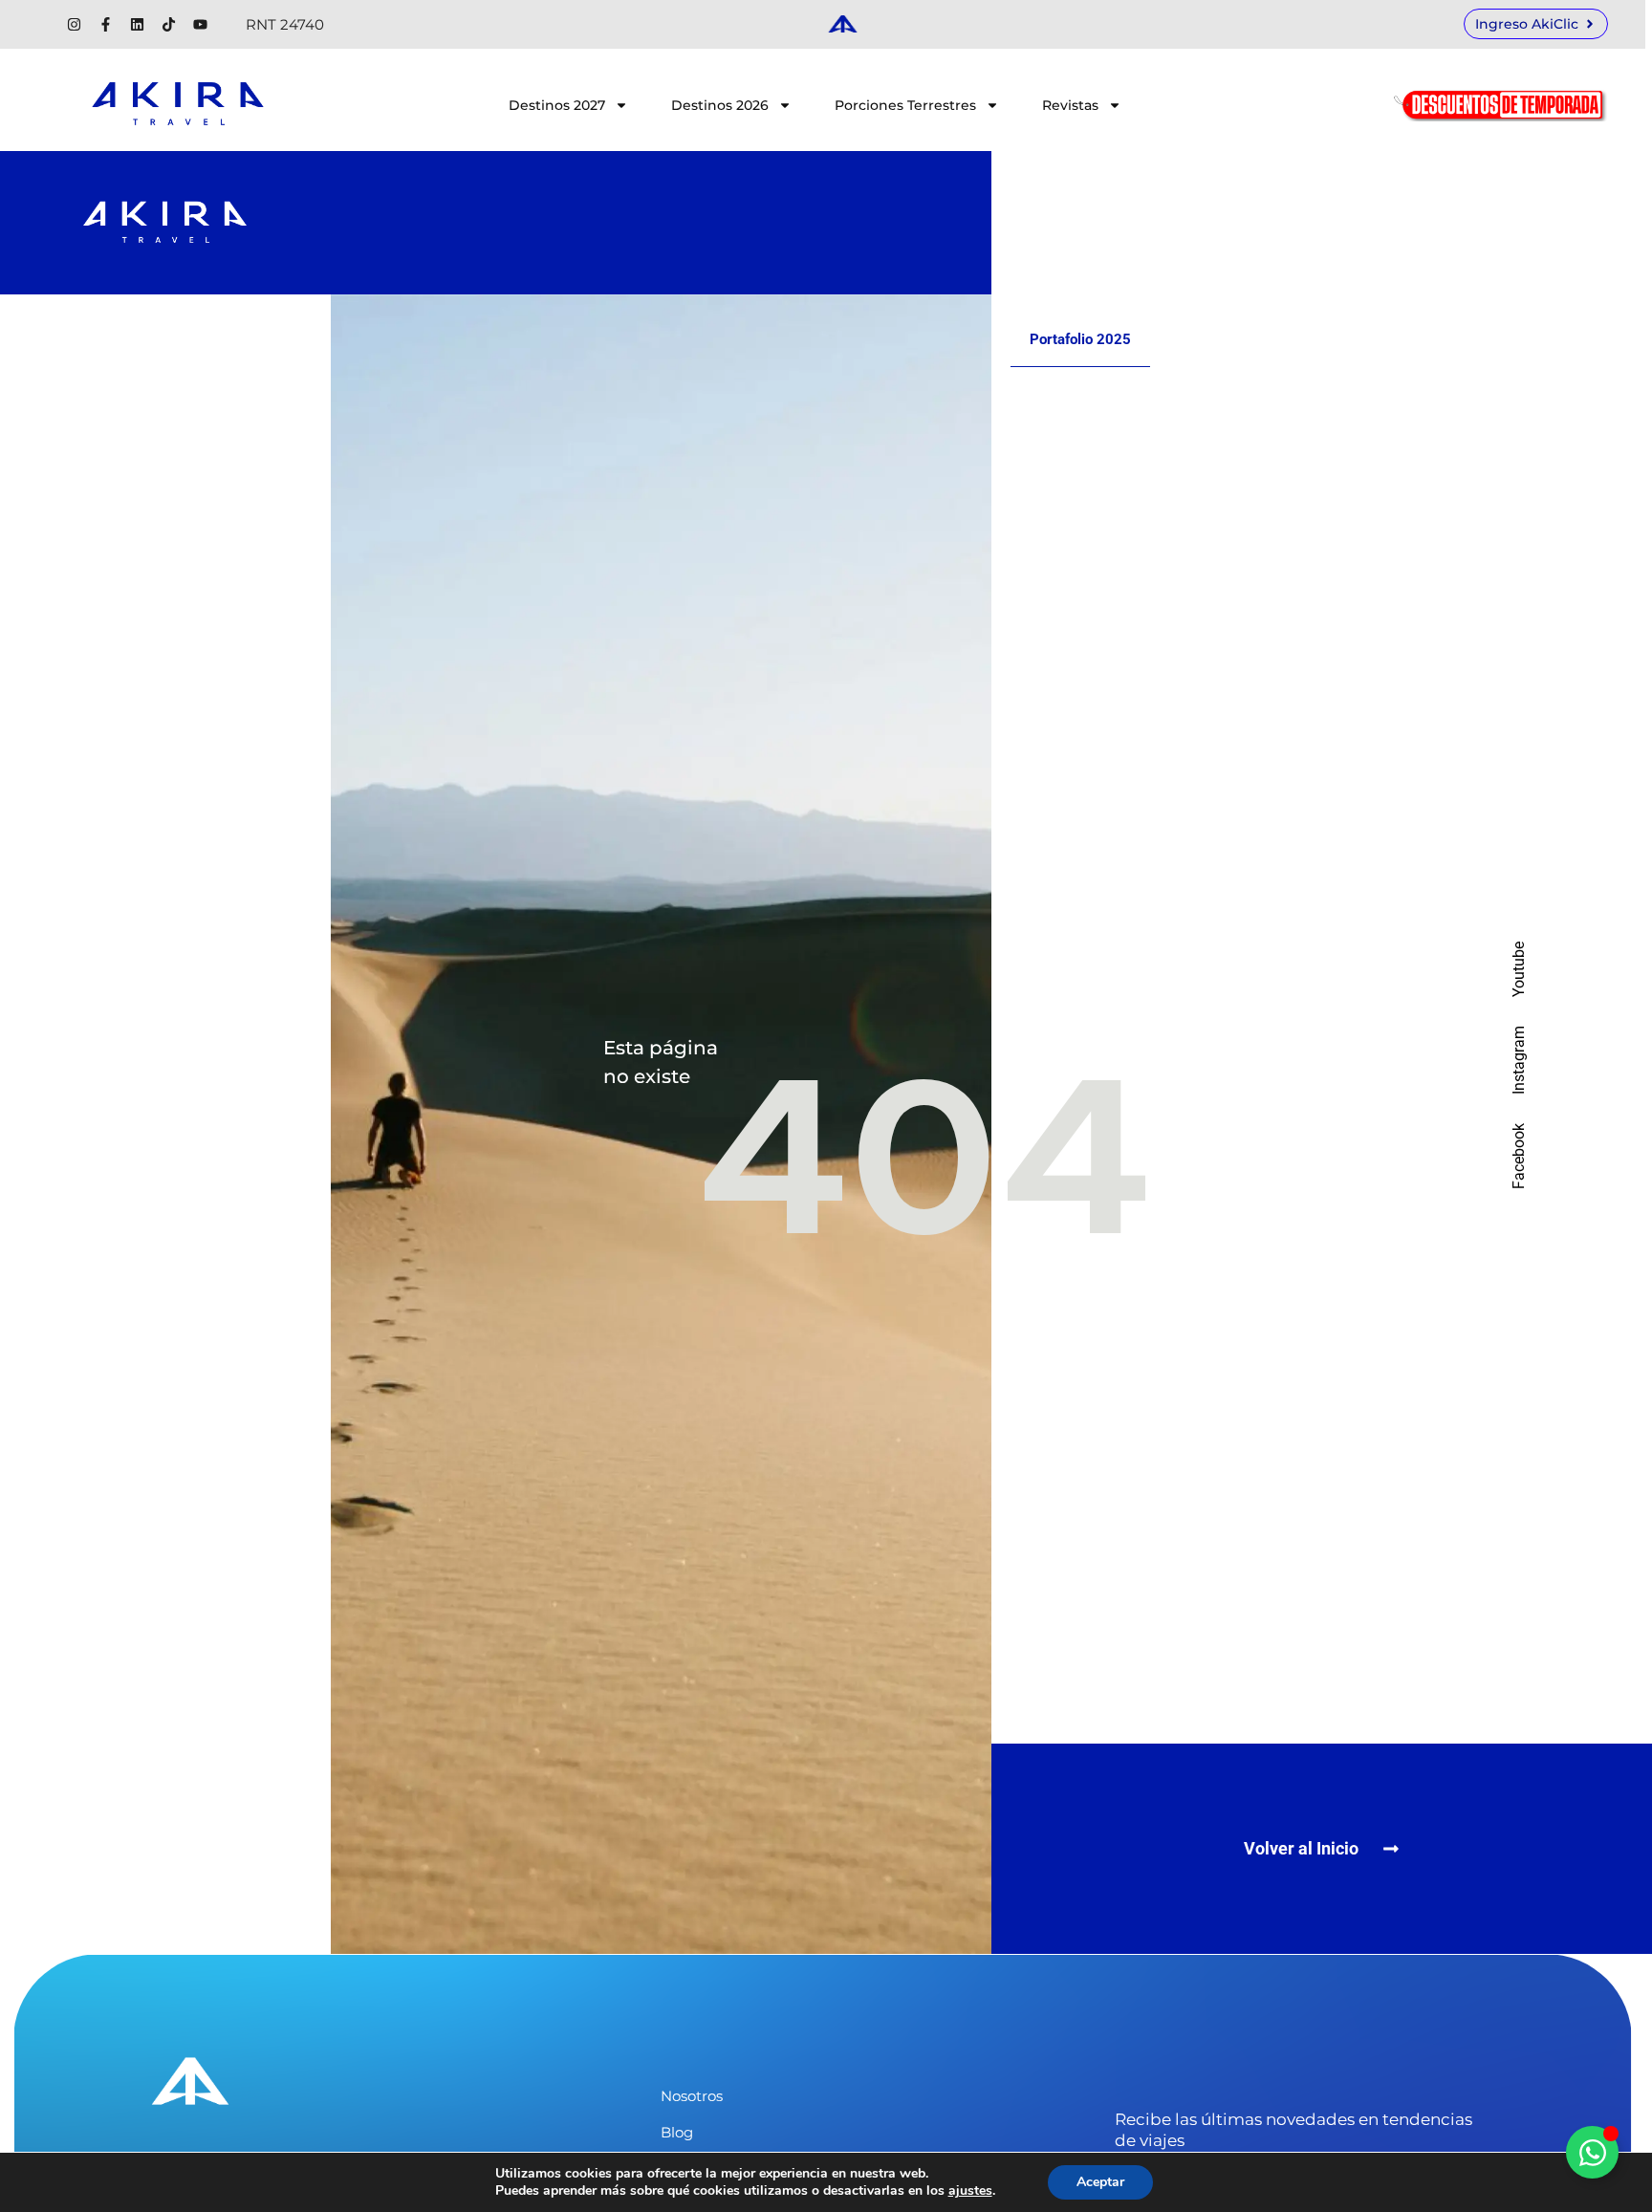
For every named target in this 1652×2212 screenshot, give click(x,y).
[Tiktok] (169, 24)
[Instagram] (74, 24)
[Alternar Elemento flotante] (1592, 2152)
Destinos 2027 (557, 105)
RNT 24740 (285, 24)
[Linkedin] (137, 24)
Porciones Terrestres (905, 105)
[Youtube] (200, 24)
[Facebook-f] (106, 24)
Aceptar (1100, 2182)
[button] (1322, 1849)
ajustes (970, 2191)
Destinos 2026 (720, 105)
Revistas (1070, 105)
